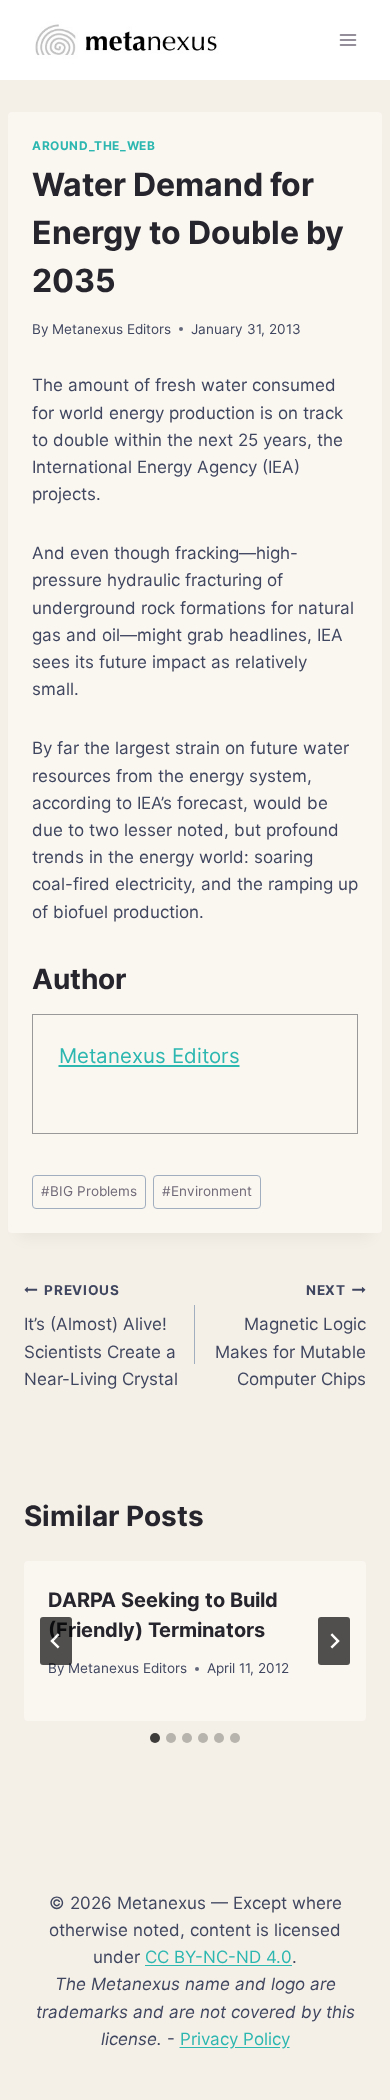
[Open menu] (347, 39)
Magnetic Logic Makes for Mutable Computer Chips (290, 1335)
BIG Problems (89, 1191)
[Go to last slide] (56, 1641)
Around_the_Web (93, 145)
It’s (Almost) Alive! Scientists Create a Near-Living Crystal (101, 1335)
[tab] (155, 1738)
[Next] (334, 1641)
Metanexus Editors (111, 329)
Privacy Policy (235, 2039)
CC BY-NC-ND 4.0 (218, 1957)
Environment (207, 1191)
